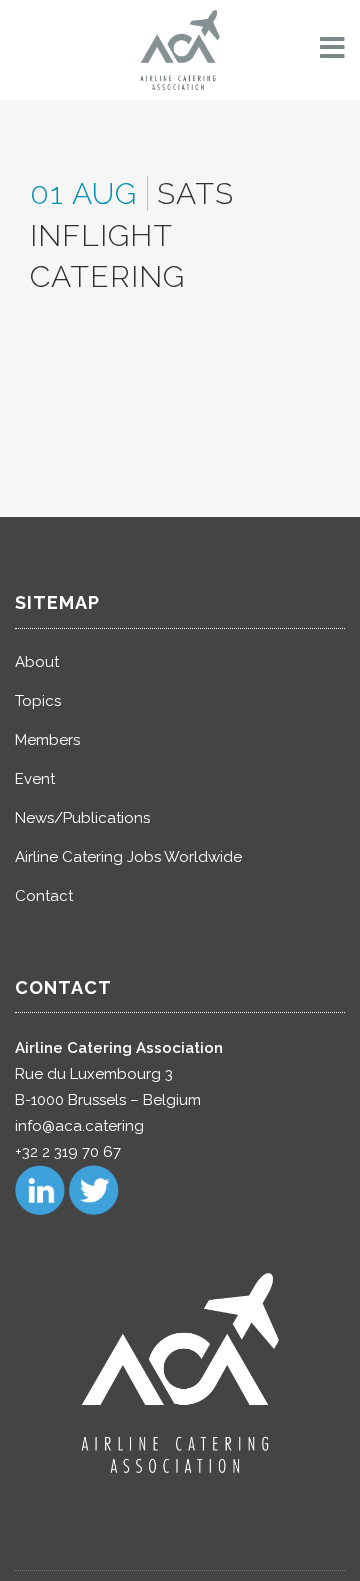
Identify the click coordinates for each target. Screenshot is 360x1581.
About (37, 662)
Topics (38, 701)
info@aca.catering (79, 1126)
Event (35, 779)
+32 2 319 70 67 (68, 1152)
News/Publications (82, 818)
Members (47, 740)
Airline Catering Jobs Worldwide (128, 857)
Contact (44, 896)
